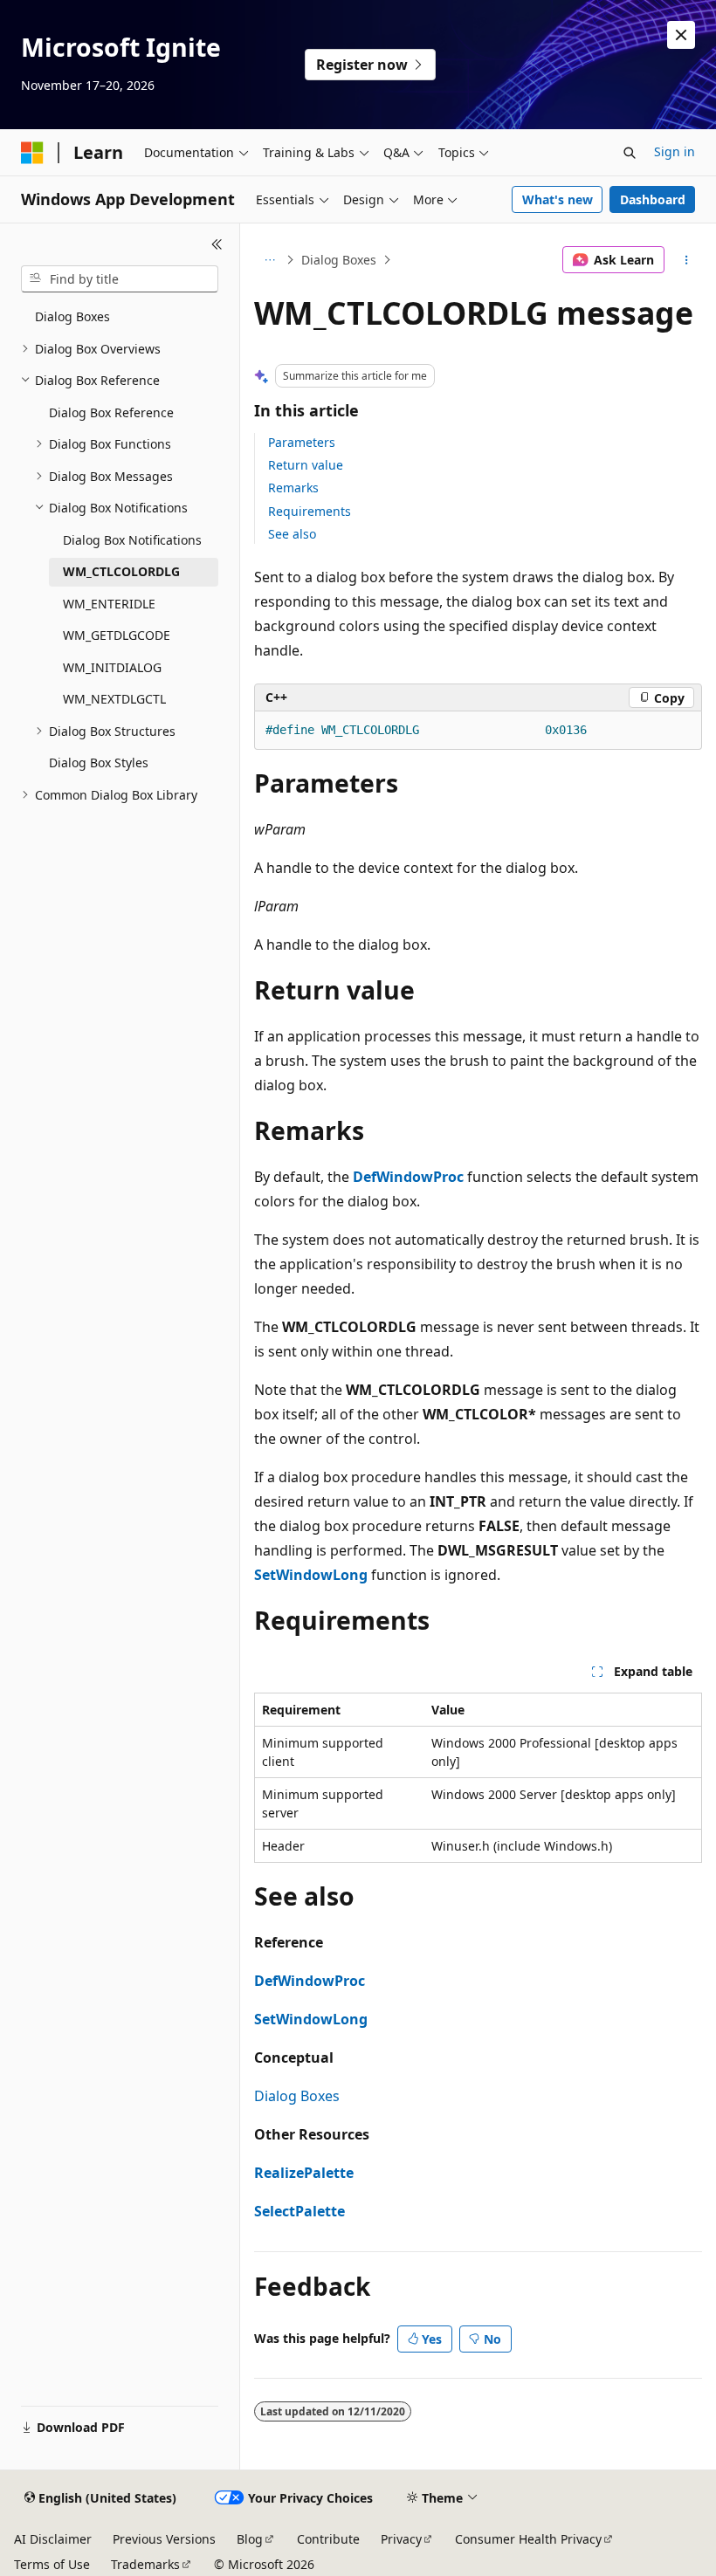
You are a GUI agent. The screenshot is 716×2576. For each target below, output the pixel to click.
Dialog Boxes (339, 260)
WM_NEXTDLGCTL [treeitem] (114, 699)
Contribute (328, 2539)
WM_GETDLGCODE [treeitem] (117, 635)
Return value (306, 465)
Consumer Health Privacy (528, 2539)
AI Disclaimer (53, 2539)
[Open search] (630, 153)
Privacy (401, 2539)
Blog (250, 2539)
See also (292, 534)
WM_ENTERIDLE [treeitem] (109, 604)
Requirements (310, 511)
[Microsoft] (32, 153)
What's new (558, 199)
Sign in (675, 151)
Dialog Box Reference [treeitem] (111, 412)
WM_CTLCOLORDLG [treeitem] (121, 571)
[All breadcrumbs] (269, 260)
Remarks (293, 488)
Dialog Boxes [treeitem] (72, 316)
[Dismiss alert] (681, 35)
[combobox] (120, 279)
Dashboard (653, 199)
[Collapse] (217, 244)
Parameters (302, 442)
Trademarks (145, 2564)
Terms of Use (52, 2564)
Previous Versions (164, 2539)
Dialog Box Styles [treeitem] (99, 762)
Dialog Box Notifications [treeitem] (132, 540)
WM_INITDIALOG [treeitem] (112, 667)
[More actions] (687, 260)
